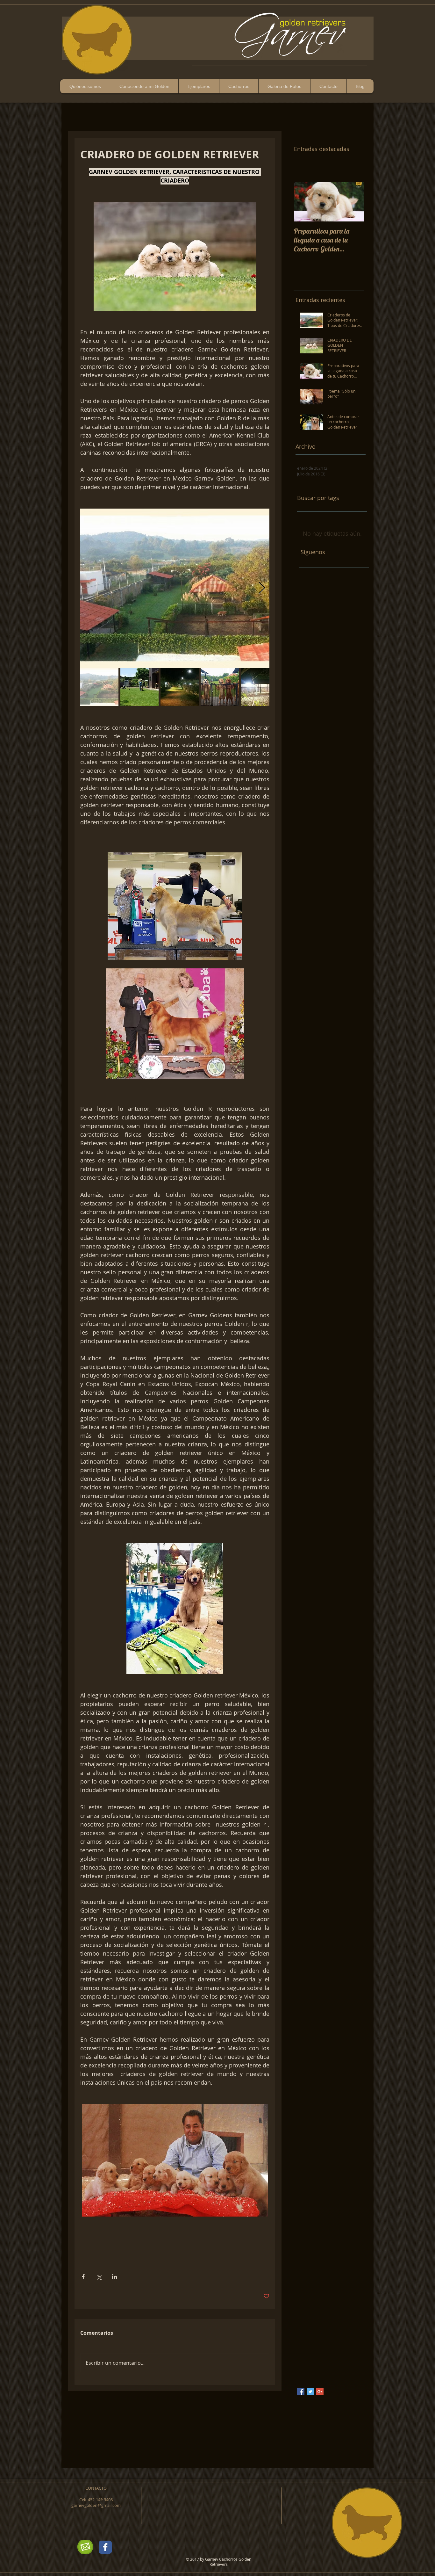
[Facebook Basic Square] (301, 2392)
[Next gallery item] (262, 588)
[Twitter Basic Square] (310, 2392)
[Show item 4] (220, 687)
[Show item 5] (260, 687)
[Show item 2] (139, 687)
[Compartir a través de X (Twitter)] (99, 2277)
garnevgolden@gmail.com (96, 2505)
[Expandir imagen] (175, 588)
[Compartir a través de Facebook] (83, 2277)
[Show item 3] (180, 687)
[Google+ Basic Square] (320, 2392)
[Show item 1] (99, 687)
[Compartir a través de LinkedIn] (114, 2277)
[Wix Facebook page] (105, 2547)
